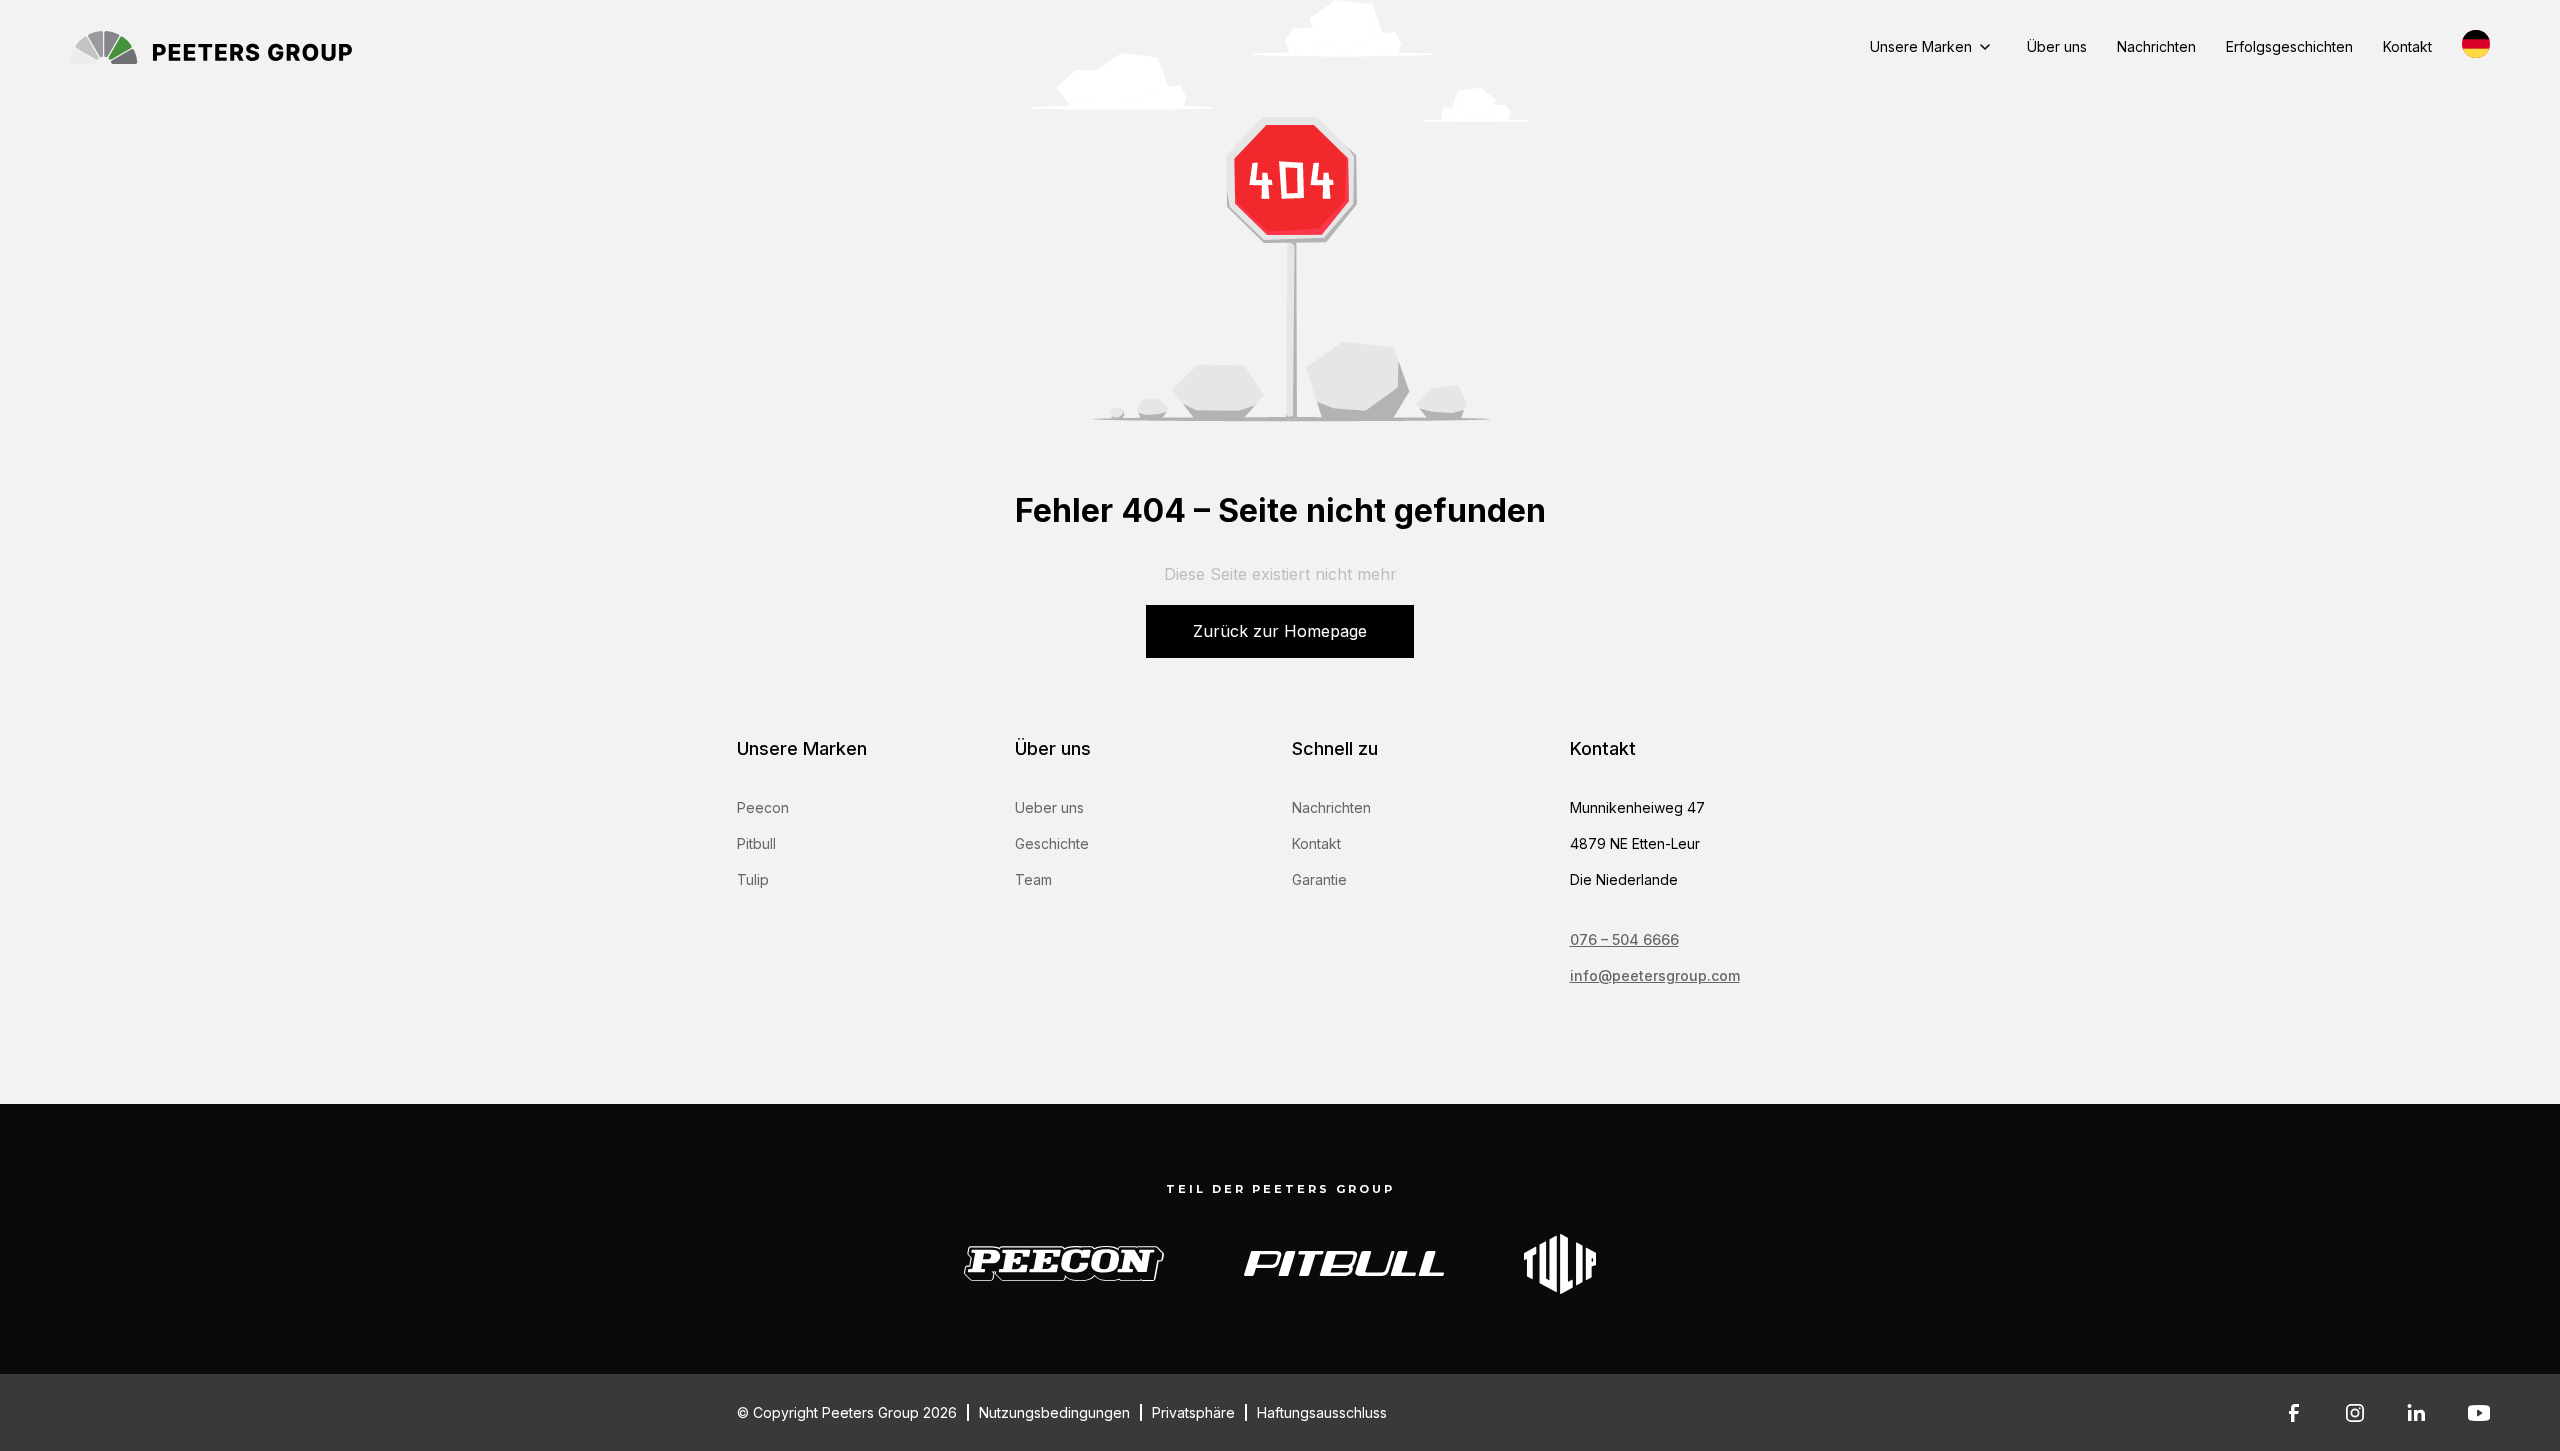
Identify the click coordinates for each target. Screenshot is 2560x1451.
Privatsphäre (1193, 1412)
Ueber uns (1049, 807)
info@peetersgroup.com (1655, 975)
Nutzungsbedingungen (1054, 1412)
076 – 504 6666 (1624, 939)
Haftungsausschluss (1322, 1412)
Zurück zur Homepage (1280, 631)
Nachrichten (2156, 46)
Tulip (753, 879)
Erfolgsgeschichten (2289, 46)
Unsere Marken (1921, 46)
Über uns (2057, 46)
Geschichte (1052, 843)
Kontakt (2407, 46)
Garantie (1319, 879)
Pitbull (756, 843)
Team (1033, 879)
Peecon (763, 807)
